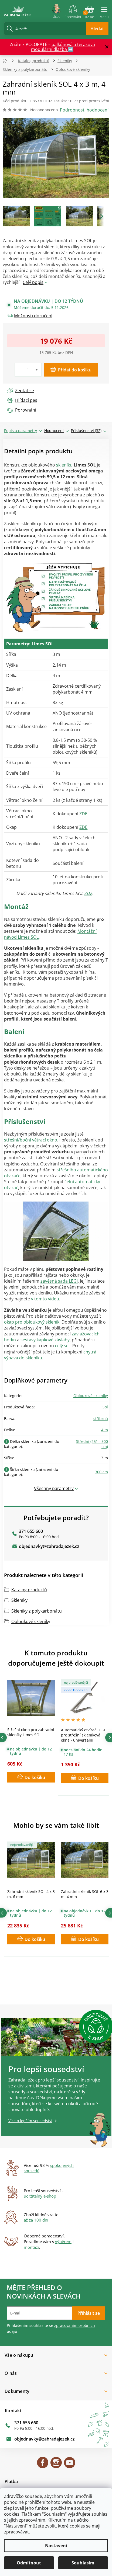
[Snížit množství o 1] (20, 370)
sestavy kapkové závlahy (45, 1340)
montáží (31, 2247)
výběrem (63, 2241)
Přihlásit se (89, 2313)
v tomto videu (45, 1299)
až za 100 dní (36, 2220)
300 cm (101, 1472)
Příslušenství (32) (86, 431)
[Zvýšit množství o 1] (37, 370)
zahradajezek (56, 2465)
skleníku (65, 465)
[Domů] (6, 61)
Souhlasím (83, 2563)
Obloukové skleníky (91, 1396)
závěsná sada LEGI (59, 1281)
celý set (63, 1346)
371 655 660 (31, 1531)
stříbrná (101, 1418)
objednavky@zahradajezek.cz (49, 1546)
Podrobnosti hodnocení (84, 110)
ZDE (83, 814)
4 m (105, 1430)
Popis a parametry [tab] (21, 431)
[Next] (110, 1738)
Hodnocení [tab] (54, 431)
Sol (105, 1407)
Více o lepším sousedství (30, 2121)
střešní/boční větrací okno (31, 1140)
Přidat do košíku (75, 370)
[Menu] (104, 10)
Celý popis (33, 282)
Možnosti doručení (33, 316)
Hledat (97, 29)
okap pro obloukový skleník (32, 1322)
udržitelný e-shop (40, 2196)
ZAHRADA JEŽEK (43, 2465)
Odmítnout (29, 2563)
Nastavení (56, 2546)
